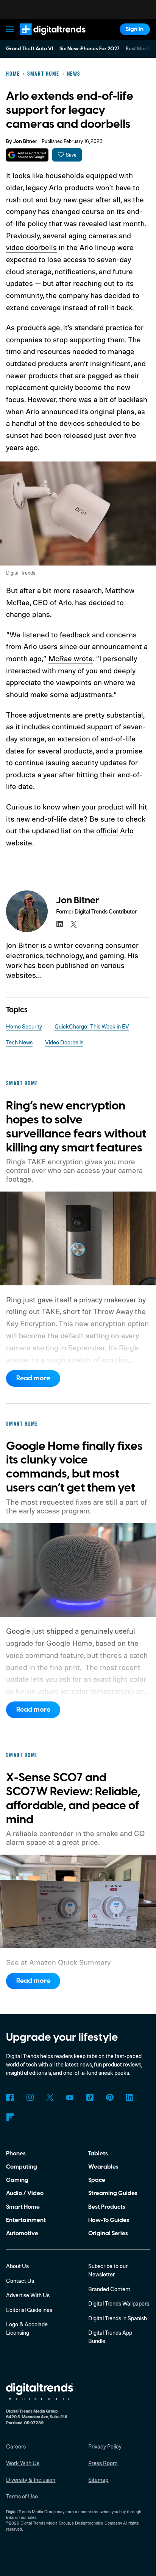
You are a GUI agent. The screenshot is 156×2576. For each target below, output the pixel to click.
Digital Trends (44, 39)
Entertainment (26, 2220)
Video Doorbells (64, 1042)
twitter (74, 924)
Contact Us (20, 2281)
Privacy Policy (105, 2446)
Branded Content (109, 2289)
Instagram (30, 2097)
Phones (16, 2153)
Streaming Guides (113, 2193)
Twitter (50, 2097)
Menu (10, 29)
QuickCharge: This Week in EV (92, 1026)
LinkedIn (130, 2097)
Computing (22, 2167)
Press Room (103, 2463)
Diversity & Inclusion (31, 2480)
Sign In (135, 29)
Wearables (103, 2167)
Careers (16, 2446)
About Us (17, 2266)
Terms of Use (22, 2496)
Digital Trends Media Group (45, 2523)
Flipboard (10, 2117)
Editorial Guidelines (29, 2310)
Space (97, 2180)
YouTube (70, 2097)
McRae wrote (71, 658)
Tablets (98, 2153)
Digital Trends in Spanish (118, 2318)
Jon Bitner (25, 141)
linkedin (59, 924)
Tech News (19, 1042)
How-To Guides (109, 2220)
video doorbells (31, 247)
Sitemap (98, 2480)
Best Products (107, 2207)
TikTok (90, 2097)
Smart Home (23, 2207)
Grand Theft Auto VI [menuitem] (30, 49)
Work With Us (23, 2463)
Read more (33, 1378)
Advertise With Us (28, 2295)
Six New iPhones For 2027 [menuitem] (90, 49)
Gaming (17, 2180)
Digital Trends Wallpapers (119, 2303)
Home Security (24, 1026)
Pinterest (110, 2097)
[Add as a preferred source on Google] (27, 155)
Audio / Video (25, 2193)
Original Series (108, 2233)
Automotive (22, 2233)
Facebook (10, 2097)
